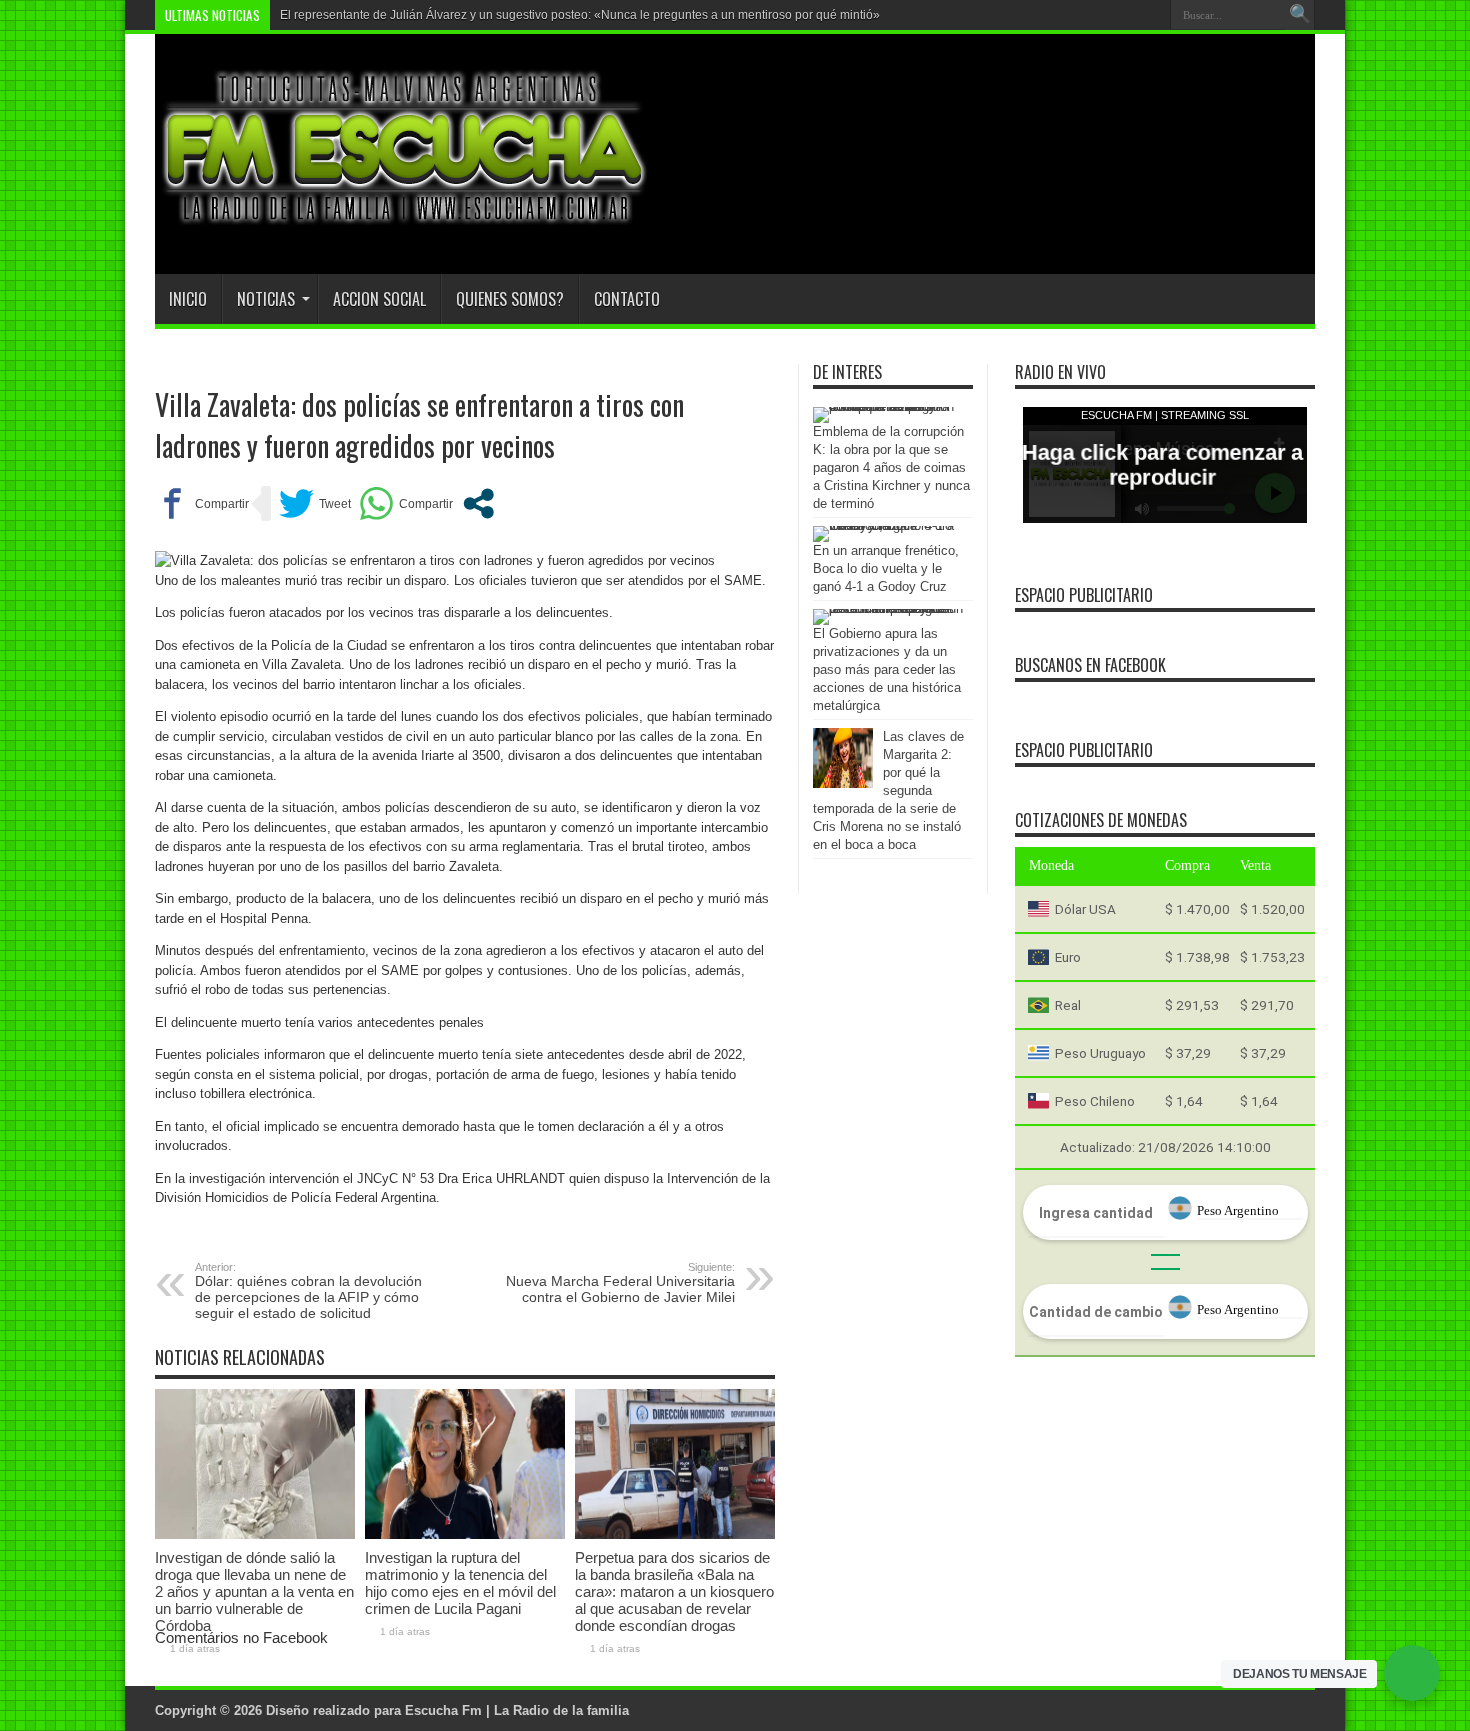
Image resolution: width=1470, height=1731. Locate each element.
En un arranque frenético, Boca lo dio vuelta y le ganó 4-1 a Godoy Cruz (886, 568)
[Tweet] (315, 503)
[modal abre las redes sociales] (478, 503)
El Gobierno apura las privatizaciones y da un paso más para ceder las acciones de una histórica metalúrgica (887, 669)
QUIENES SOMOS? (510, 299)
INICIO (188, 299)
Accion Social (379, 299)
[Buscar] (1300, 15)
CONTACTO (627, 299)
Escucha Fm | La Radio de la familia (517, 1710)
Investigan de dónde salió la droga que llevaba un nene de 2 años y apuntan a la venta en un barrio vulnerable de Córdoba (254, 1591)
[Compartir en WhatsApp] (406, 503)
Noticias (266, 299)
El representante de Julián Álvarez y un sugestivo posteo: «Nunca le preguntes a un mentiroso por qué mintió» (580, 15)
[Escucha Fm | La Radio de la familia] (405, 224)
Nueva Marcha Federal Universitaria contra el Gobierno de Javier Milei (620, 1283)
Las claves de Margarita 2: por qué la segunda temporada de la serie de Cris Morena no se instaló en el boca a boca (888, 790)
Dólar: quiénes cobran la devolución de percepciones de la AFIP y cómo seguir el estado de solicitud (308, 1291)
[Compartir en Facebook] (202, 503)
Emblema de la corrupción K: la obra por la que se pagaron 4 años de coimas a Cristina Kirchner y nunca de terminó (891, 467)
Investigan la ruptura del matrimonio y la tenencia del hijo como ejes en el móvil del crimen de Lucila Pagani (460, 1583)
